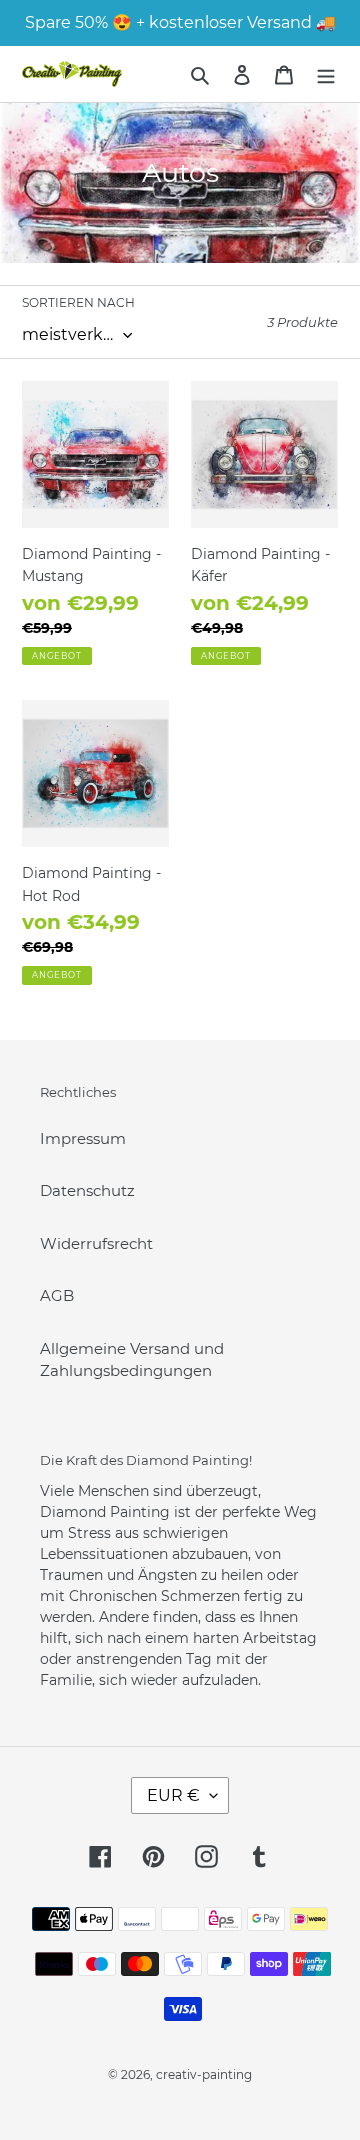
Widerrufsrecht (96, 1243)
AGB (57, 1295)
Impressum (83, 1138)
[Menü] (326, 74)
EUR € (173, 1795)
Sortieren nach (78, 302)
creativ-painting (204, 2074)
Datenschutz (87, 1190)
